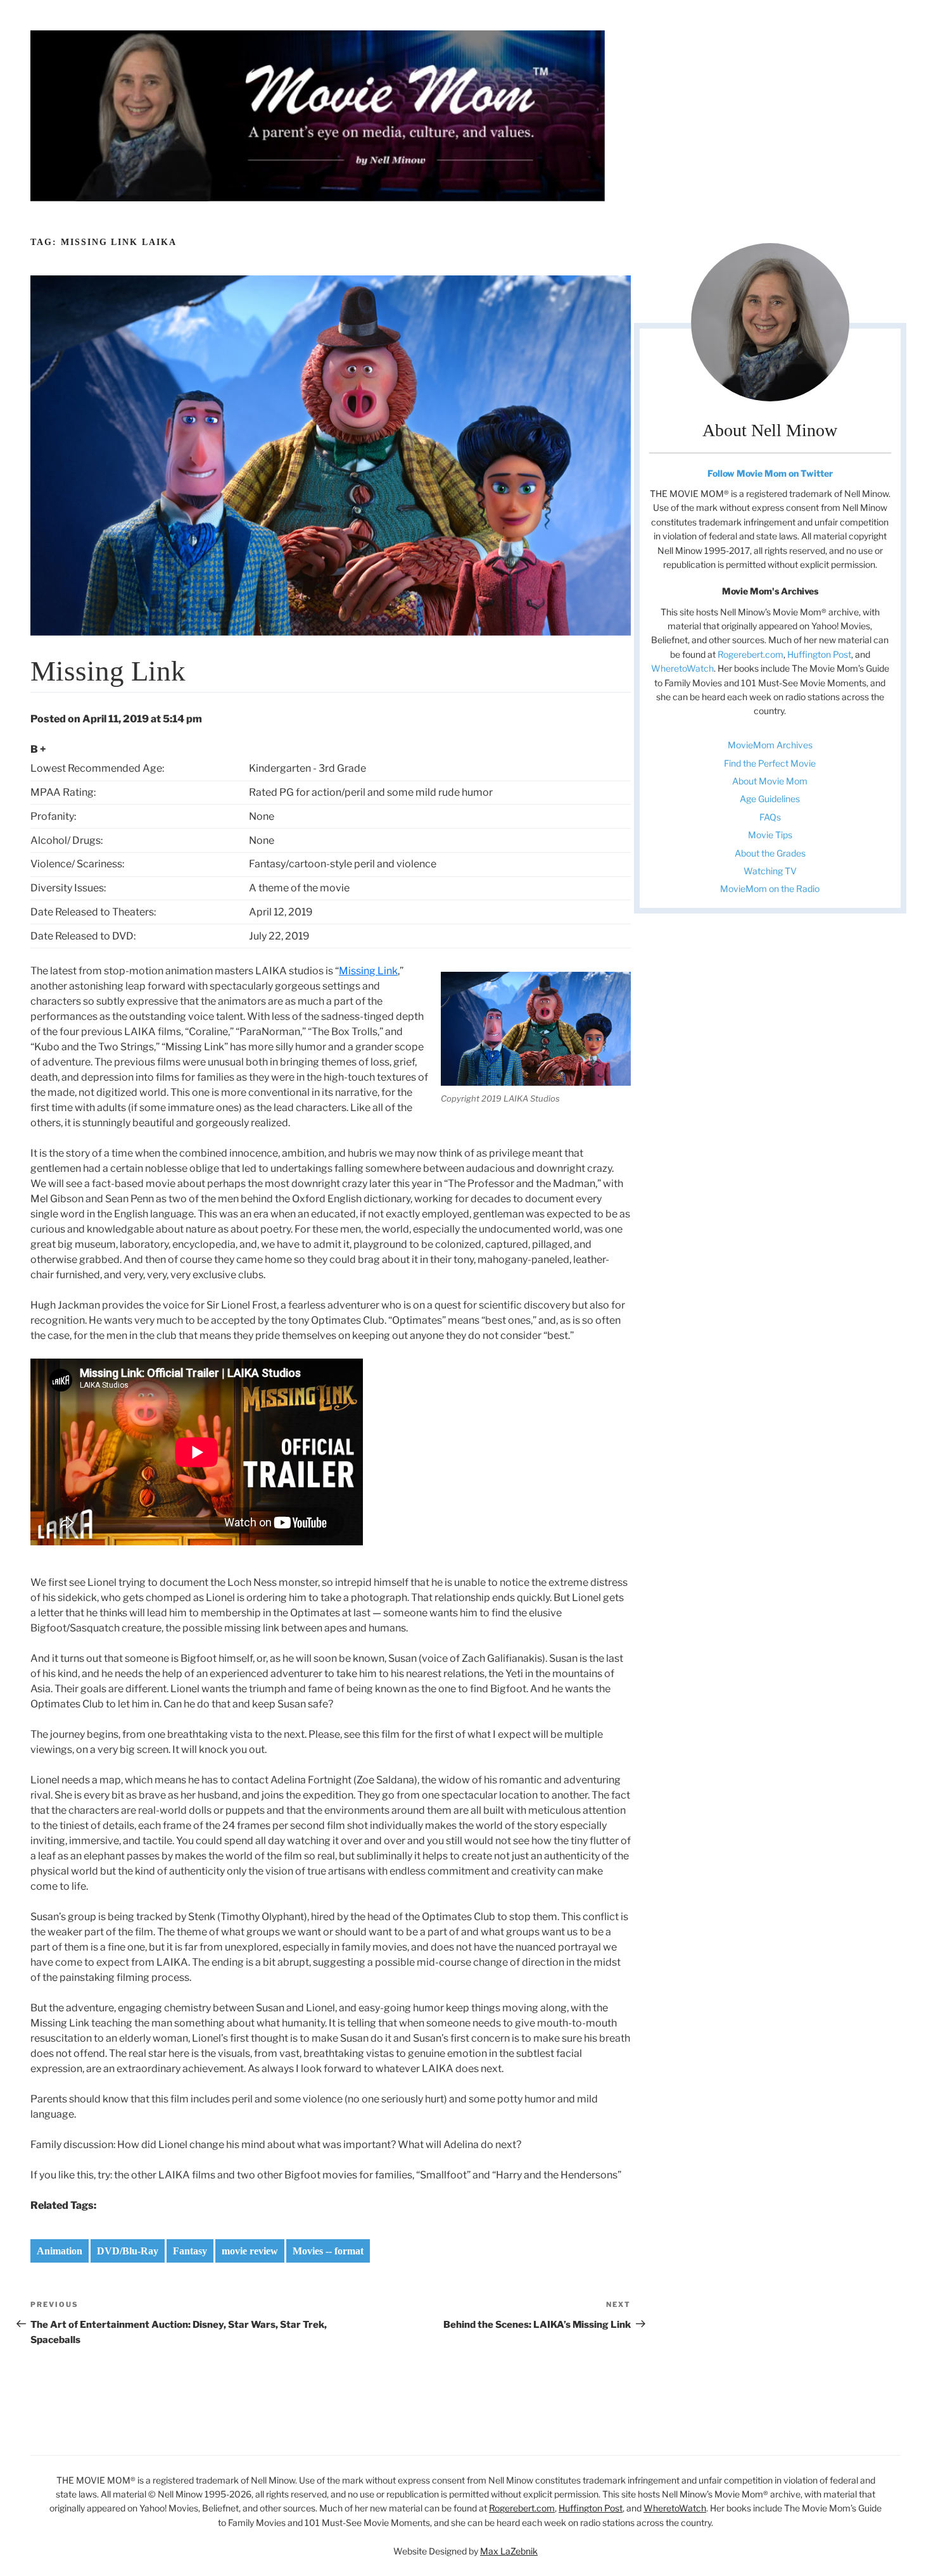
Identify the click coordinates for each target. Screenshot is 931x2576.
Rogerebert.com (750, 654)
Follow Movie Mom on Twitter (770, 473)
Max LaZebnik (509, 2551)
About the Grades (770, 853)
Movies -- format (328, 2251)
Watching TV (770, 871)
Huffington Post (819, 654)
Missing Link (368, 971)
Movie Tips (770, 835)
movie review (250, 2251)
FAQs (770, 817)
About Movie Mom (770, 781)
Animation (60, 2251)
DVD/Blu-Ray (128, 2251)
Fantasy (190, 2251)
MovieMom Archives (770, 745)
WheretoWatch (682, 668)
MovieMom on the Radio (770, 889)
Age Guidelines (770, 799)
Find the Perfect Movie (770, 763)
